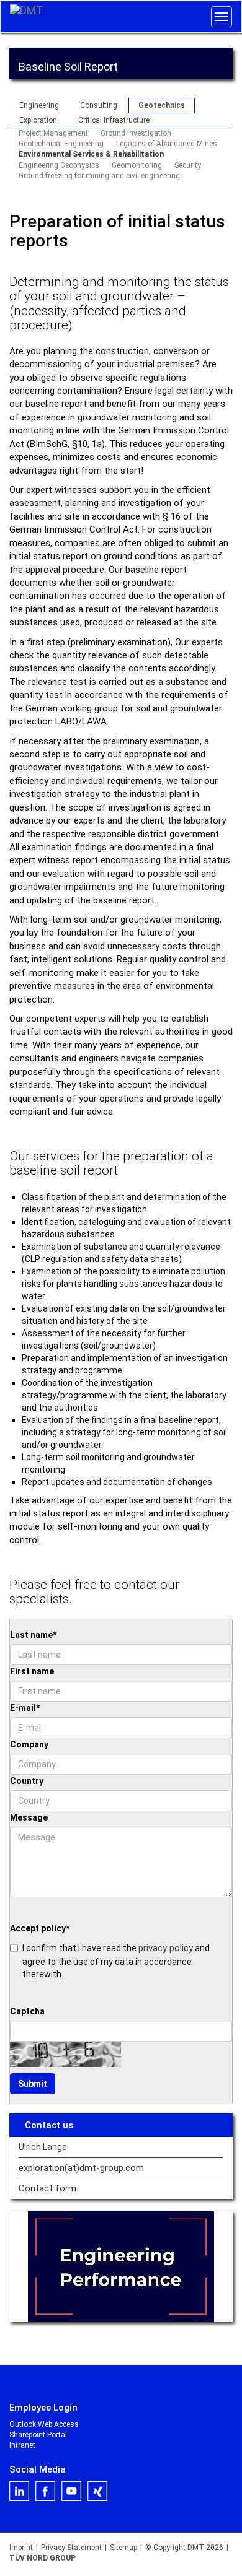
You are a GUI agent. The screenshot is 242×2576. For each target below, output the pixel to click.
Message (29, 1817)
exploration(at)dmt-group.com (81, 2168)
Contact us (49, 2125)
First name (32, 1671)
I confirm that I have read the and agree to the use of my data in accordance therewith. (116, 1960)
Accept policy (40, 1928)
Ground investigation (136, 133)
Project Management (53, 133)
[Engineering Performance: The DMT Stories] (121, 2267)
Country (27, 1781)
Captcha (27, 2011)
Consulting (99, 105)
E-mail (25, 1708)
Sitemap (123, 2548)
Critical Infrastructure (114, 120)
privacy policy (166, 1948)
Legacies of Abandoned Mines (167, 144)
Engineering (39, 105)
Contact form (47, 2189)
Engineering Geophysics (59, 165)
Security (188, 165)
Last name (33, 1635)
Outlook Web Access (44, 2424)
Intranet (22, 2445)
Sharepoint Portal (38, 2435)
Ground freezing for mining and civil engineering (99, 176)
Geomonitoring (137, 165)
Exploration (38, 120)
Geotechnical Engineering (61, 144)
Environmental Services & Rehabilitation (91, 154)
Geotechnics (162, 105)
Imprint (21, 2548)
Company (29, 1744)
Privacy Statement (71, 2548)
